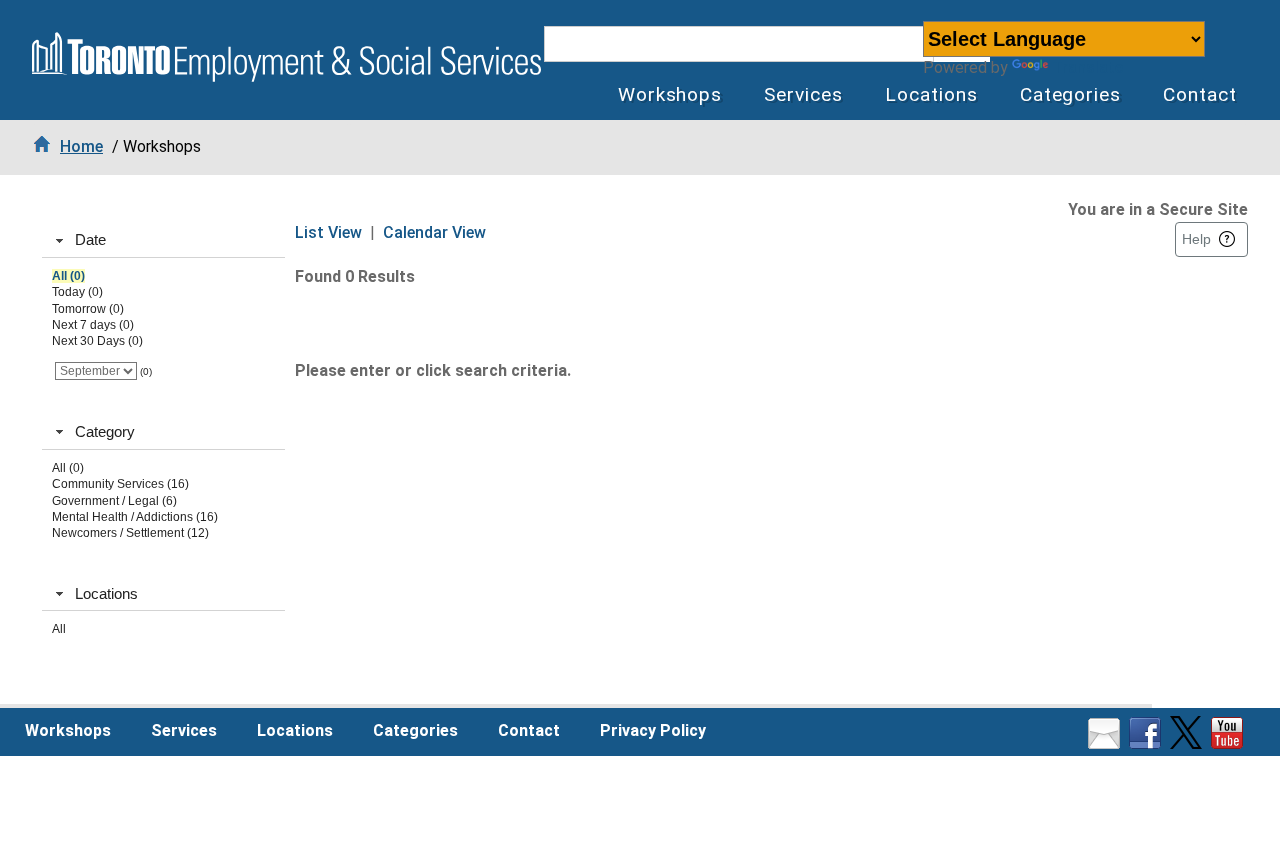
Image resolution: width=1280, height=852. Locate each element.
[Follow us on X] (1188, 743)
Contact (1200, 94)
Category (105, 431)
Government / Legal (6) (114, 501)
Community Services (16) (120, 484)
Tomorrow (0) (88, 309)
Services (803, 94)
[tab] (163, 241)
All (59, 629)
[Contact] (1106, 743)
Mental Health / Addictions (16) (135, 517)
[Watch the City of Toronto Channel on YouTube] (1229, 743)
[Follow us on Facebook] (1147, 743)
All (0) (68, 276)
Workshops (670, 94)
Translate (1087, 67)
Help (1196, 239)
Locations (931, 94)
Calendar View (434, 232)
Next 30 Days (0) (97, 341)
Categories (1071, 94)
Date (90, 239)
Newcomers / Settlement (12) (130, 533)
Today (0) (77, 292)
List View (328, 232)
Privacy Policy (653, 730)
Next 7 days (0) (93, 325)
